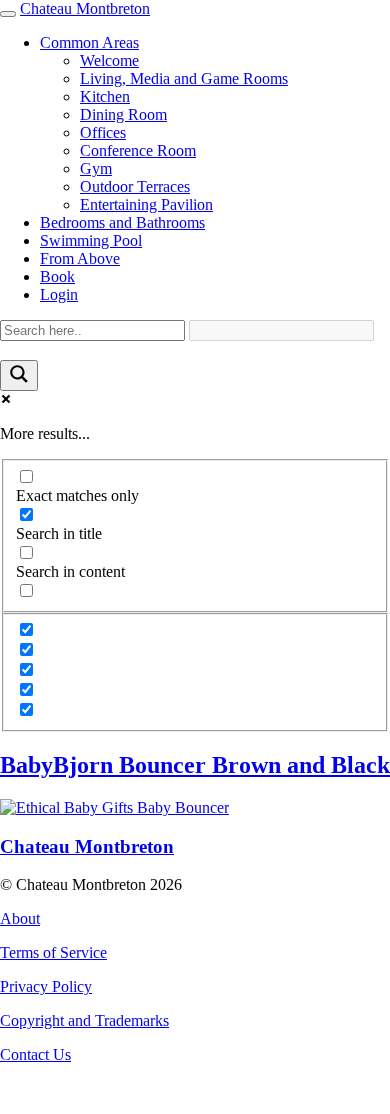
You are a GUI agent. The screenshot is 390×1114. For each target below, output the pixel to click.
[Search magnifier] (19, 375)
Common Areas (89, 42)
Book (57, 276)
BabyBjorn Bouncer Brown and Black (195, 765)
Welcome (109, 60)
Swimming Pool (91, 240)
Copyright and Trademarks (84, 1020)
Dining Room (123, 114)
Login (59, 294)
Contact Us (35, 1054)
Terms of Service (53, 952)
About (20, 918)
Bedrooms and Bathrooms (122, 222)
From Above (80, 258)
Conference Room (138, 150)
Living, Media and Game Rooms (184, 78)
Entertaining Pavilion (146, 204)
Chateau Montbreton (85, 8)
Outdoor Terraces (135, 186)
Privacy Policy (46, 986)
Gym (96, 168)
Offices (103, 132)
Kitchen (105, 96)
